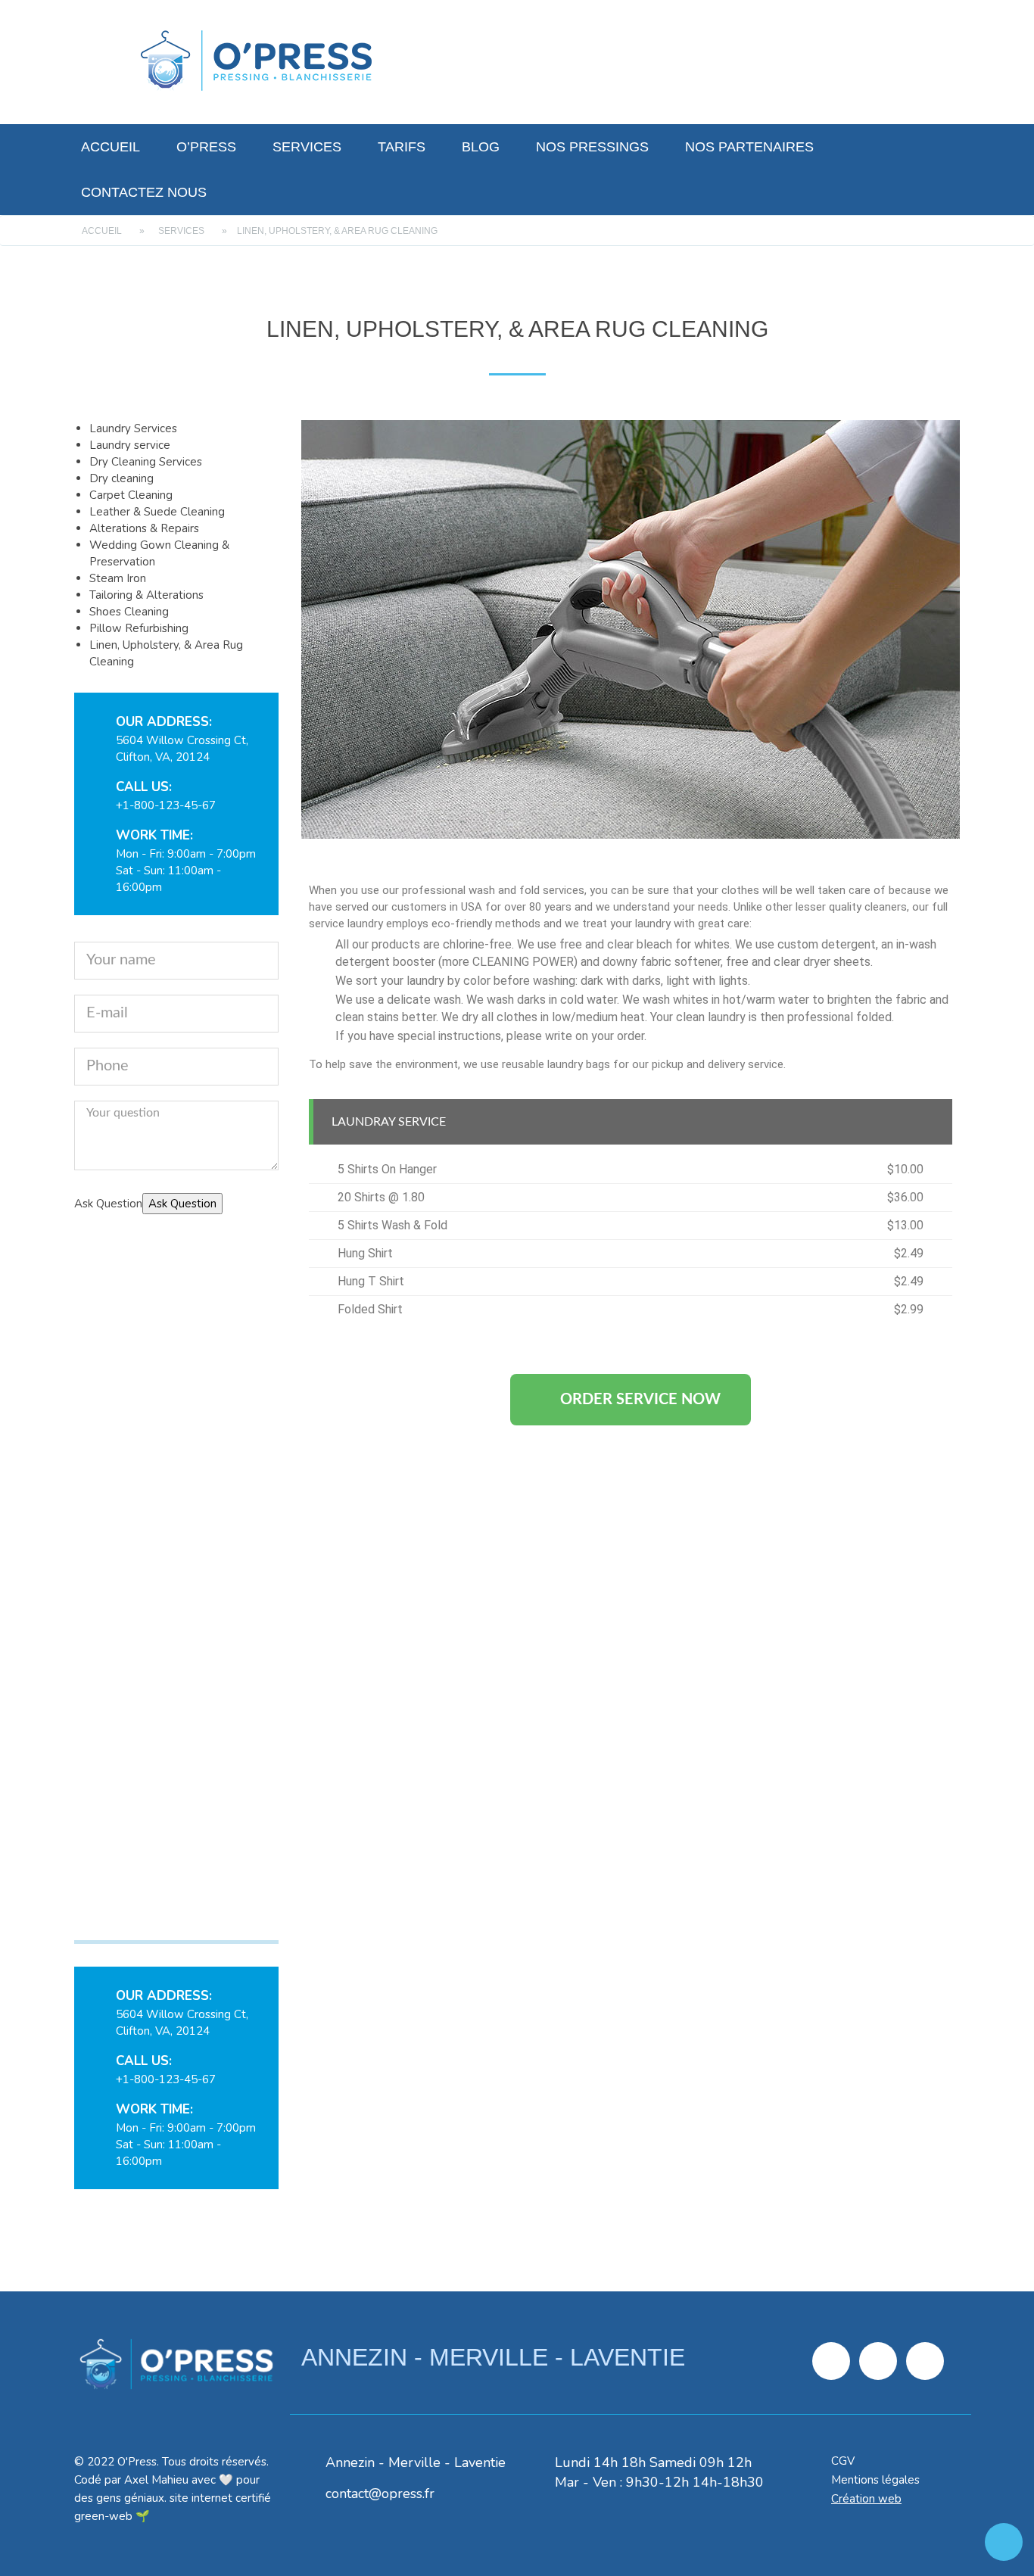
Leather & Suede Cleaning (157, 512)
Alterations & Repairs (144, 528)
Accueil (111, 147)
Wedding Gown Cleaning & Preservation (149, 1644)
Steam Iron (118, 578)
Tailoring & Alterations (146, 595)
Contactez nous (144, 192)
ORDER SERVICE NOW (640, 1400)
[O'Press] (256, 61)
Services (307, 147)
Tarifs (402, 147)
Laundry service (130, 445)
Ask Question (182, 1204)
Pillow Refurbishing (139, 628)
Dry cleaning (121, 478)
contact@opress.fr (380, 2493)
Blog (481, 147)
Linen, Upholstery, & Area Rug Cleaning (170, 1913)
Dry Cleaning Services (146, 462)
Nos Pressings (592, 147)
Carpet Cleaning (131, 495)
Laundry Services (133, 428)
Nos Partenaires (749, 147)
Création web (866, 2499)
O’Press (206, 147)
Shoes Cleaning (129, 612)
